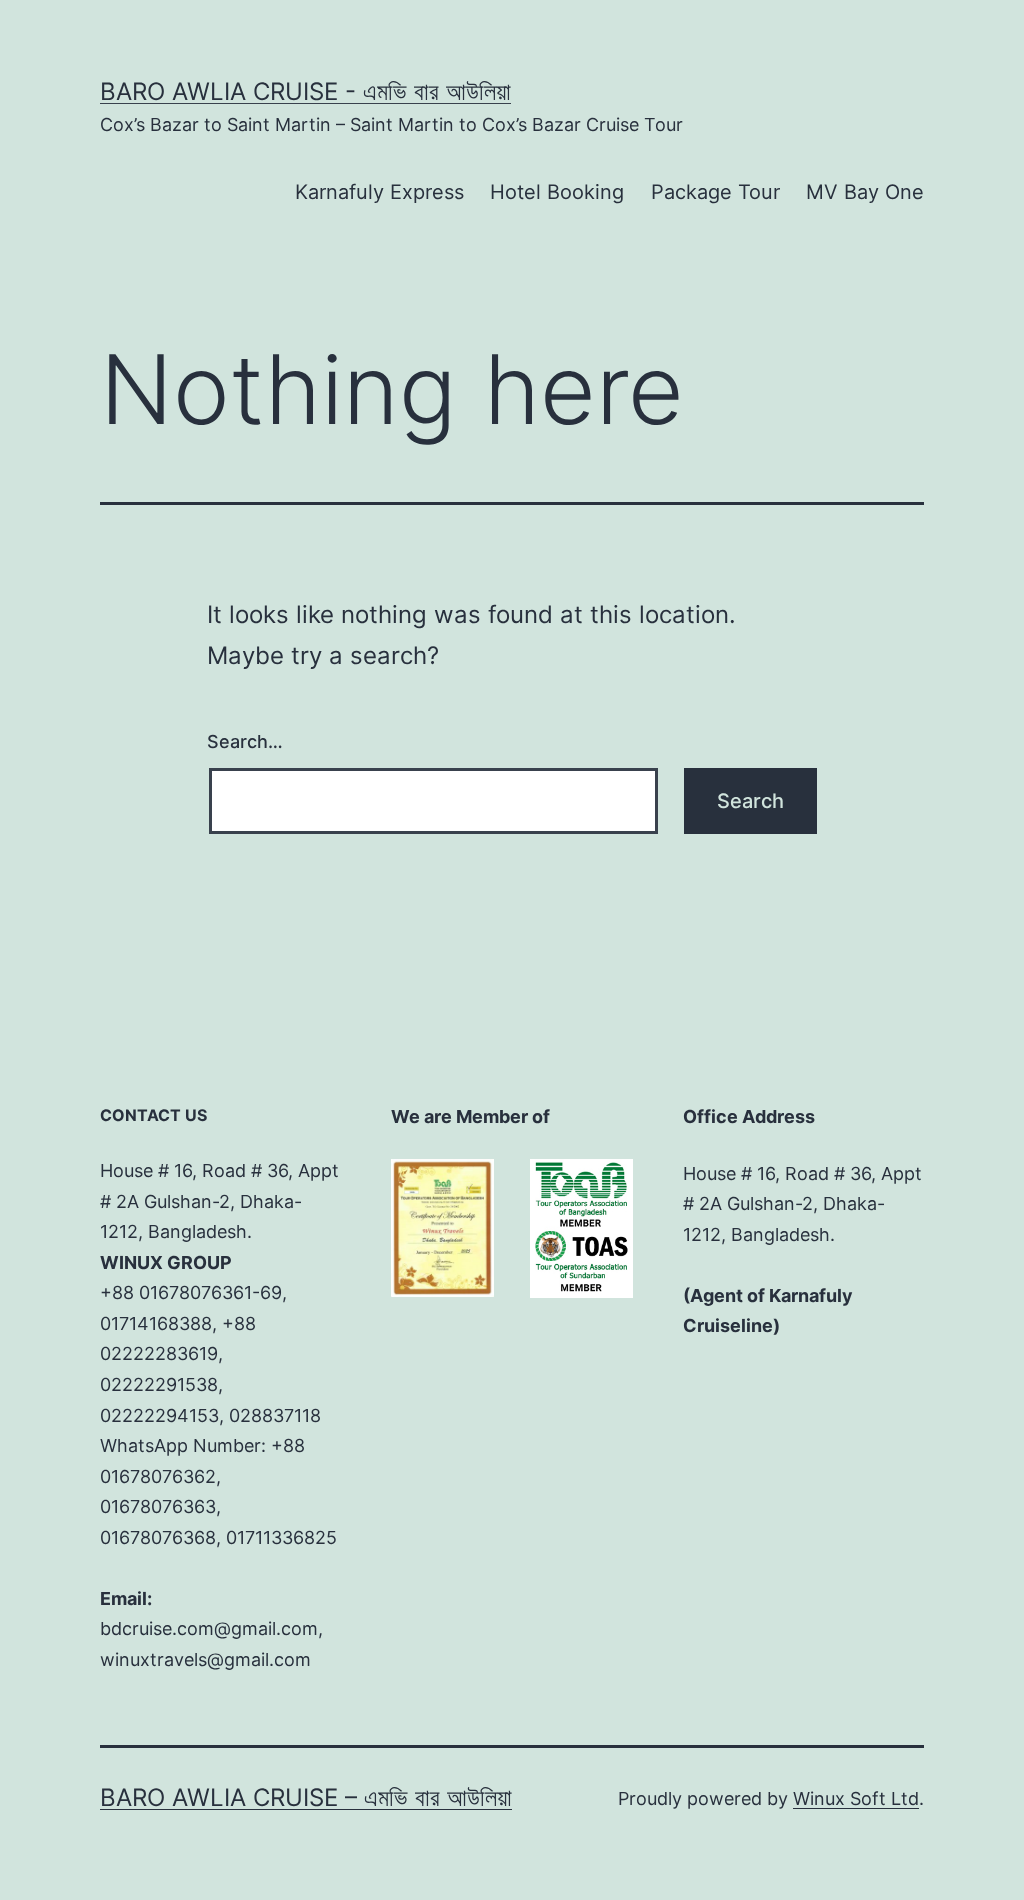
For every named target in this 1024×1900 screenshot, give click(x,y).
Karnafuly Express (379, 192)
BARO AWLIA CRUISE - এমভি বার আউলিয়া (305, 91)
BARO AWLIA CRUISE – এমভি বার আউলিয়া (306, 1797)
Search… (245, 741)
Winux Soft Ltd (856, 1798)
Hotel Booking (557, 192)
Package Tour (715, 192)
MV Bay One (865, 192)
